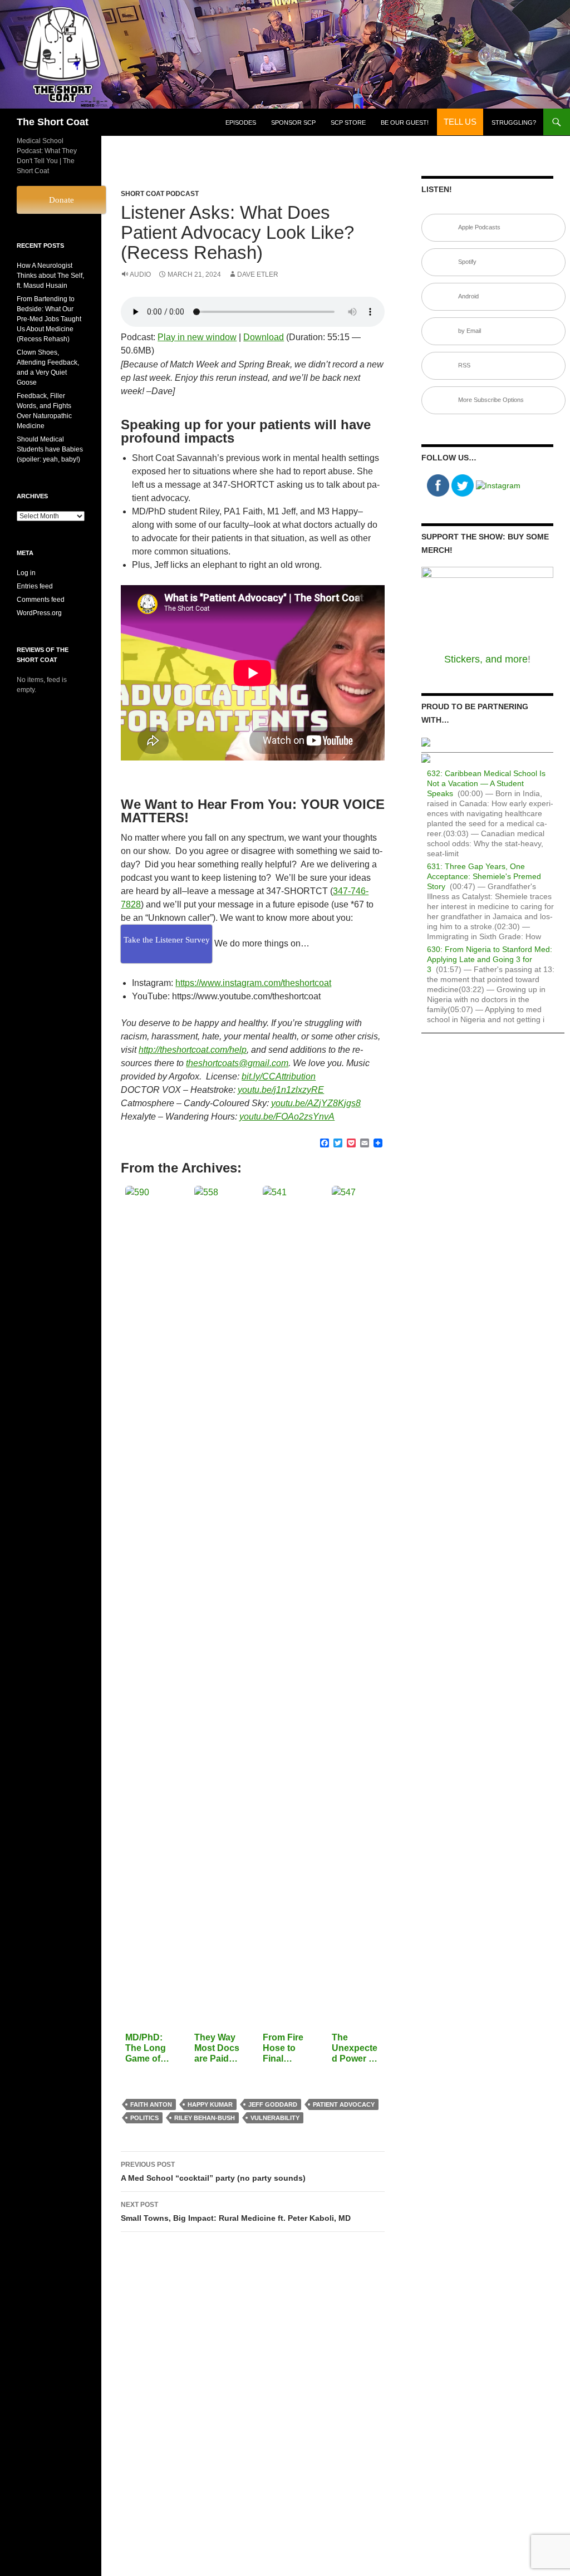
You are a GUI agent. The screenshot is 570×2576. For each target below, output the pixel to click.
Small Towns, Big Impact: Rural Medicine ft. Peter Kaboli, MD (236, 2212)
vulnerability (275, 2118)
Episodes (241, 122)
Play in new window (197, 337)
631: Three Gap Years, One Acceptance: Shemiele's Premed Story (484, 876)
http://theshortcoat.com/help (193, 1050)
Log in (26, 573)
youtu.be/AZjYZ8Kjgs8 (316, 1103)
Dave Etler (258, 274)
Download (264, 337)
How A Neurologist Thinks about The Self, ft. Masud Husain (50, 276)
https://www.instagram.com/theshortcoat (253, 983)
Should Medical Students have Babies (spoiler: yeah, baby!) (50, 449)
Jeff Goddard (273, 2104)
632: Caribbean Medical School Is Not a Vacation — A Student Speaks (486, 783)
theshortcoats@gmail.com (237, 1063)
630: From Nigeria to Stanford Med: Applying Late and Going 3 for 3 (490, 959)
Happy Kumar (210, 2104)
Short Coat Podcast (160, 194)
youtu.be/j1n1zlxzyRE (281, 1090)
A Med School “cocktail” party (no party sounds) (213, 2172)
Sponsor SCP (293, 122)
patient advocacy (344, 2104)
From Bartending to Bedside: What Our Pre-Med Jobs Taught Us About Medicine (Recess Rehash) (49, 319)
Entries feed (35, 586)
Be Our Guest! (405, 122)
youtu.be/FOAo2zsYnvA (287, 1117)
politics (144, 2118)
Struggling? (514, 122)
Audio (140, 274)
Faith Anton (151, 2104)
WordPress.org (39, 613)
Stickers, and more (486, 659)
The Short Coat (53, 122)
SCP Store (348, 122)
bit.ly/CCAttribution (279, 1076)
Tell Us (460, 122)
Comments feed (41, 600)
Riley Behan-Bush (205, 2118)
